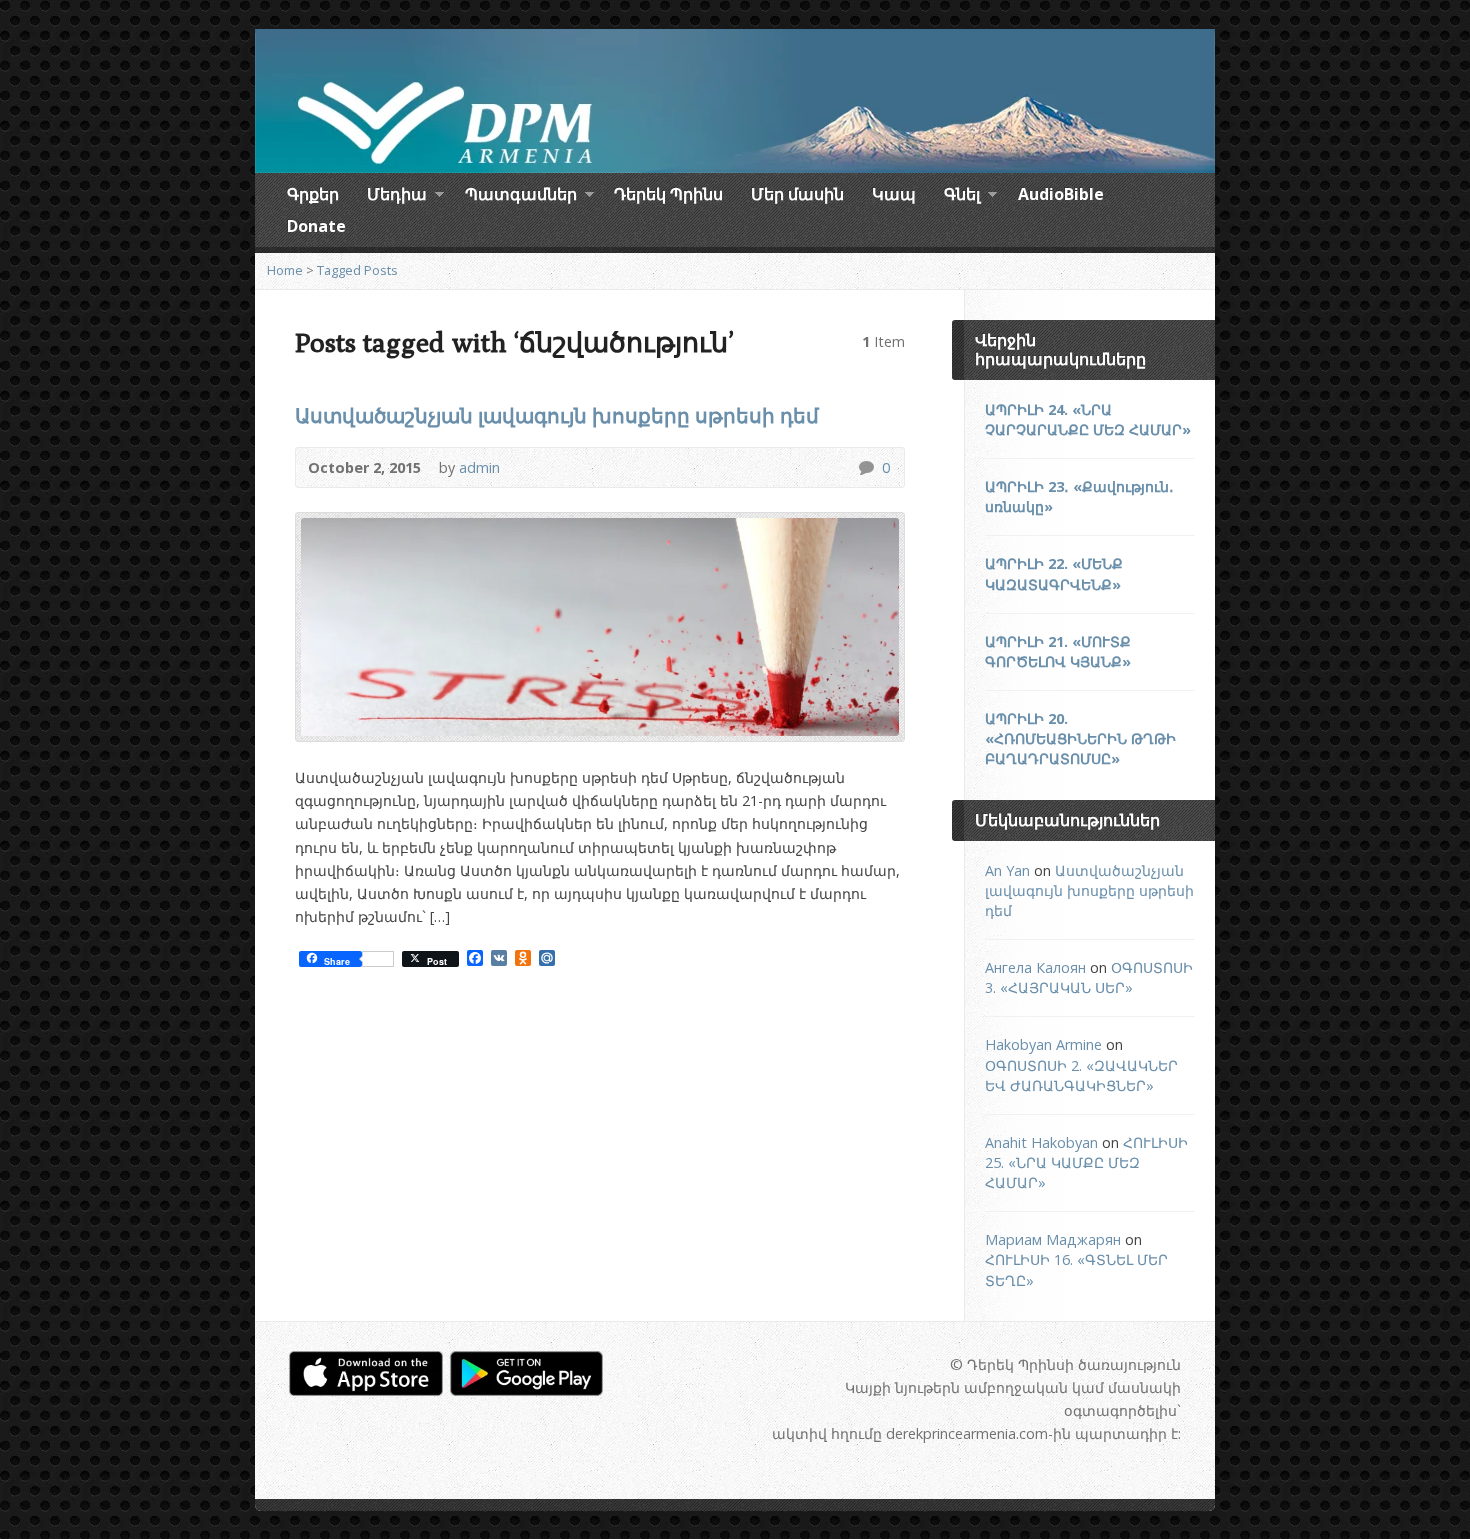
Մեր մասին (797, 194)
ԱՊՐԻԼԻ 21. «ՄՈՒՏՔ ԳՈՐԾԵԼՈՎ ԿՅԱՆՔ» (1058, 651)
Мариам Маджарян (1053, 1239)
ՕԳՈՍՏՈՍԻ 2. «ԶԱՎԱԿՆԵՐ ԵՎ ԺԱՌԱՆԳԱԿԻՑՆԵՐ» (1081, 1075)
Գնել (962, 197)
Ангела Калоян (1035, 967)
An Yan (1007, 870)
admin (479, 467)
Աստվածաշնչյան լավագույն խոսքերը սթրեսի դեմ (557, 415)
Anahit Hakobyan (1041, 1142)
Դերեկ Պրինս (668, 194)
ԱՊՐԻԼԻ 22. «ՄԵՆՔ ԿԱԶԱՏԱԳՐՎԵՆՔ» (1054, 573)
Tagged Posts (357, 270)
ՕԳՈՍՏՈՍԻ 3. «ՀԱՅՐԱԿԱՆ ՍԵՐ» (1089, 977)
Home (285, 270)
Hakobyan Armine (1043, 1044)
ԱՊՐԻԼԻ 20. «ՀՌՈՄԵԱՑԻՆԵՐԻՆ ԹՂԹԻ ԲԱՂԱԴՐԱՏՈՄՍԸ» (1080, 738)
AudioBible (1061, 194)
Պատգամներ (521, 197)
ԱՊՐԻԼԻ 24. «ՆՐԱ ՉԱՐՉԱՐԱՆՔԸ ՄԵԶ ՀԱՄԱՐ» (1088, 419)
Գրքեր (313, 194)
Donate (316, 226)
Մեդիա (397, 197)
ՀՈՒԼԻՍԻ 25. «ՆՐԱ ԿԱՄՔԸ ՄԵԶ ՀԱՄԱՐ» (1086, 1162)
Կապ (894, 194)
